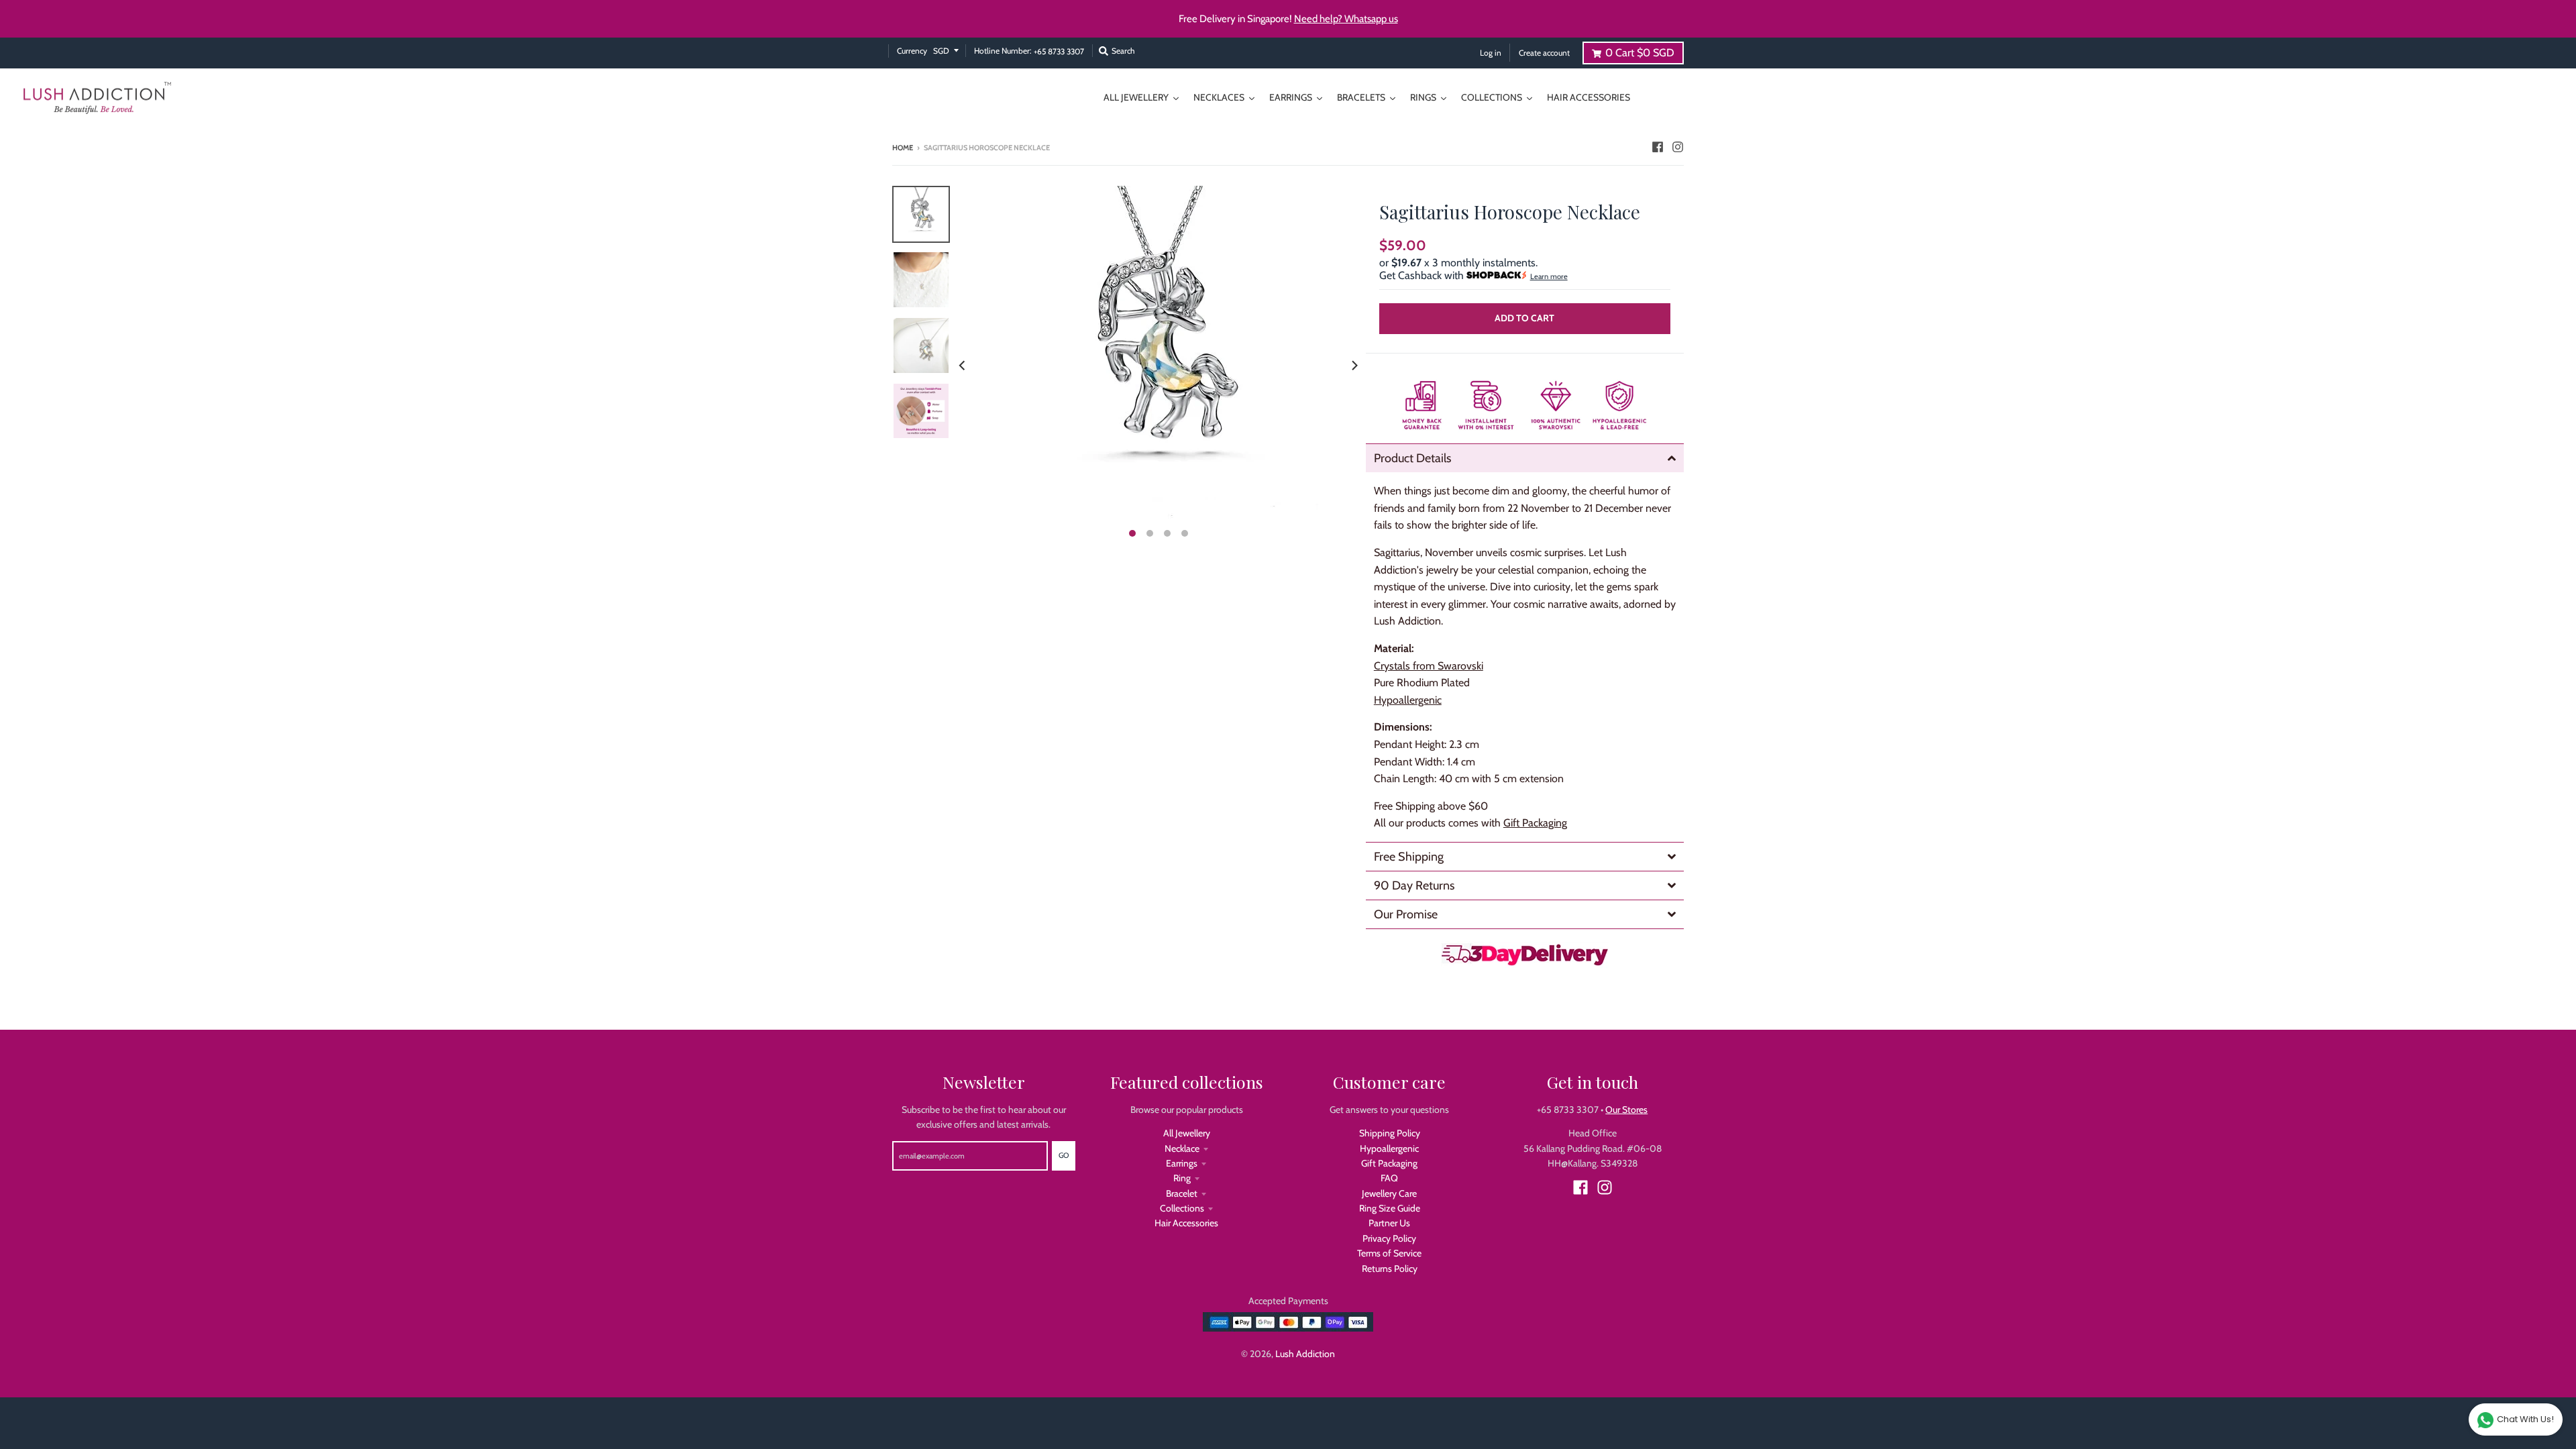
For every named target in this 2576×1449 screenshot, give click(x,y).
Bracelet (1182, 1193)
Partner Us (1389, 1223)
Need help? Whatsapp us (1346, 19)
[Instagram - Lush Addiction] (1678, 147)
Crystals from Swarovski (1429, 666)
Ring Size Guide (1390, 1208)
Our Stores (1626, 1110)
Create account (1544, 53)
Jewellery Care (1389, 1193)
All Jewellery (1187, 1133)
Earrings (1182, 1163)
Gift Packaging (1535, 823)
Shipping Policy (1390, 1133)
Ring (1182, 1178)
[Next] (1354, 366)
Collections (1182, 1208)
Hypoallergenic (1389, 1148)
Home (903, 148)
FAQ (1389, 1178)
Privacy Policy (1389, 1238)
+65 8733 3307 (1059, 52)
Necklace (1182, 1148)
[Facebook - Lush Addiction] (1658, 147)
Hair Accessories (1186, 1223)
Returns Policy (1390, 1269)
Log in (1491, 53)
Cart (1640, 53)
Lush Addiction (1305, 1354)
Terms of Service (1389, 1253)
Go (1064, 1155)
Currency (912, 51)
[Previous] (963, 366)
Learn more (1549, 276)
